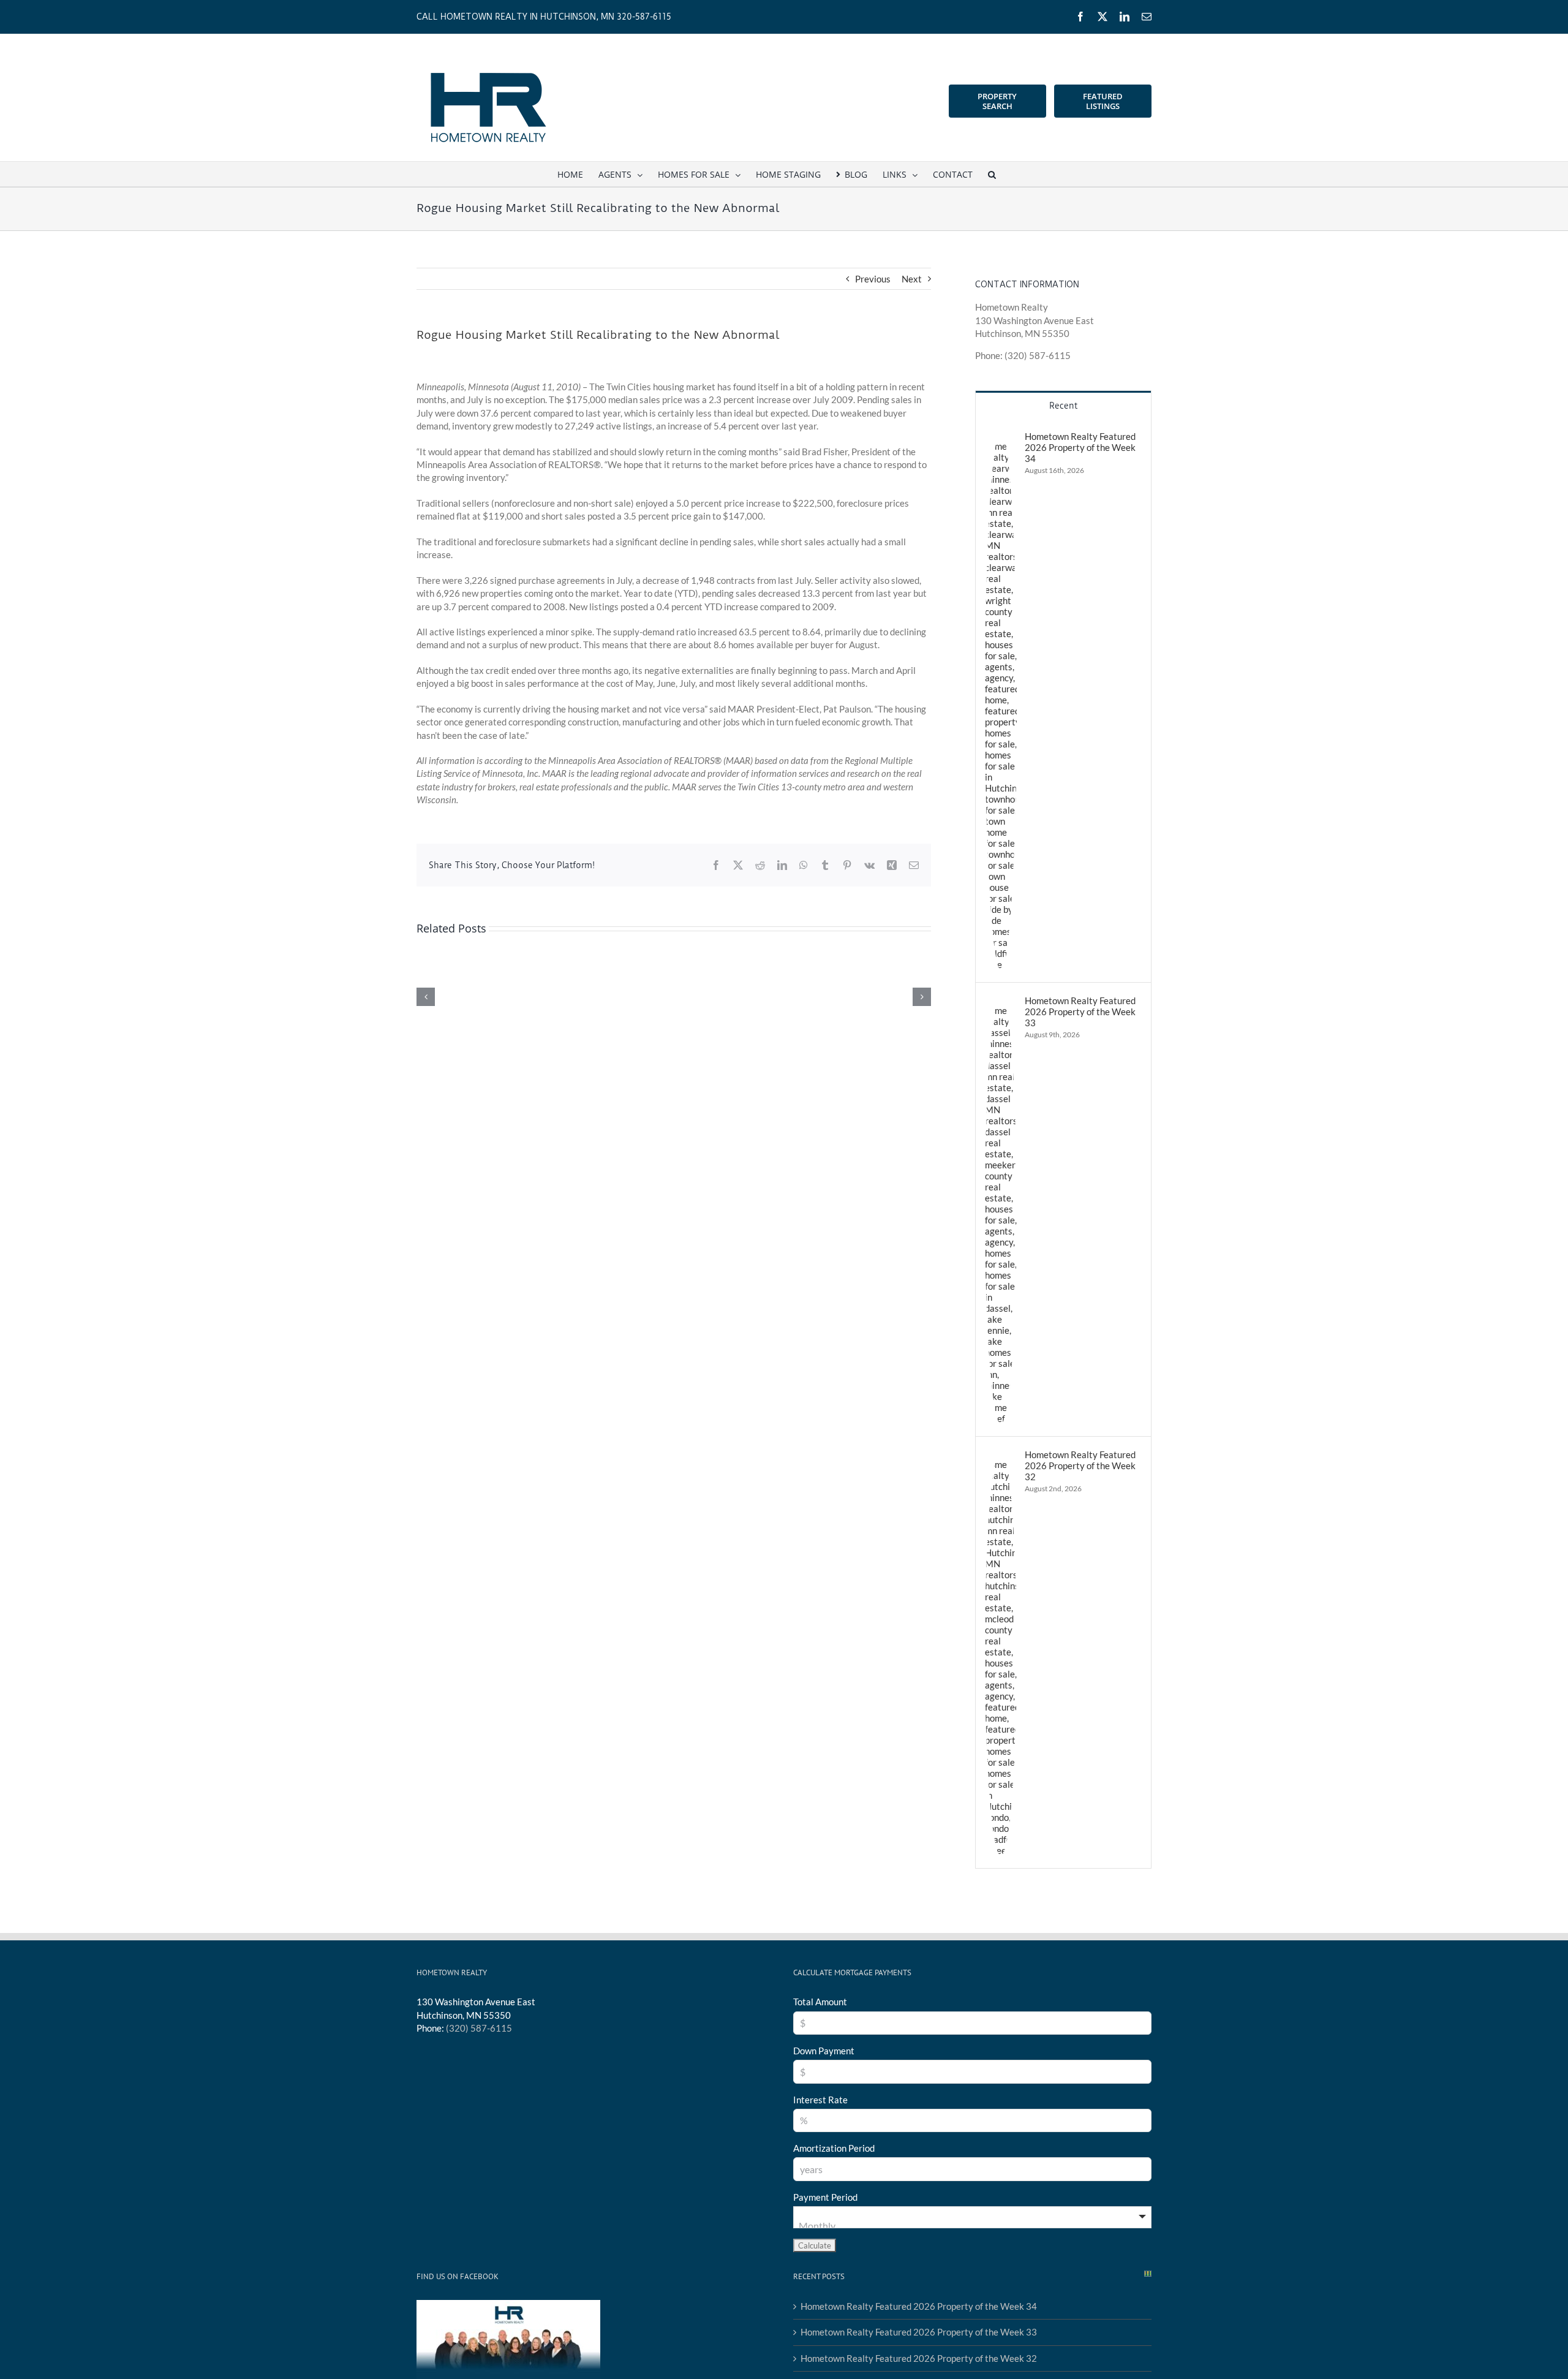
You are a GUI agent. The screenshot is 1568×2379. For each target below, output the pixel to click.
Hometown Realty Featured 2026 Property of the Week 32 (1080, 1466)
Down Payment (824, 2051)
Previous (873, 279)
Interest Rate (820, 2100)
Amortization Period (834, 2148)
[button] (992, 174)
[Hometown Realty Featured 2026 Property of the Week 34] (1001, 437)
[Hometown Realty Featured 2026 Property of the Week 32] (1001, 1455)
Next (912, 279)
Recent (1063, 406)
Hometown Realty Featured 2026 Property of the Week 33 (1080, 1012)
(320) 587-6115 (479, 2028)
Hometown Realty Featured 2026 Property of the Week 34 (1080, 447)
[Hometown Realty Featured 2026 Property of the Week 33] (1001, 1001)
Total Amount (820, 2002)
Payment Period (825, 2197)
